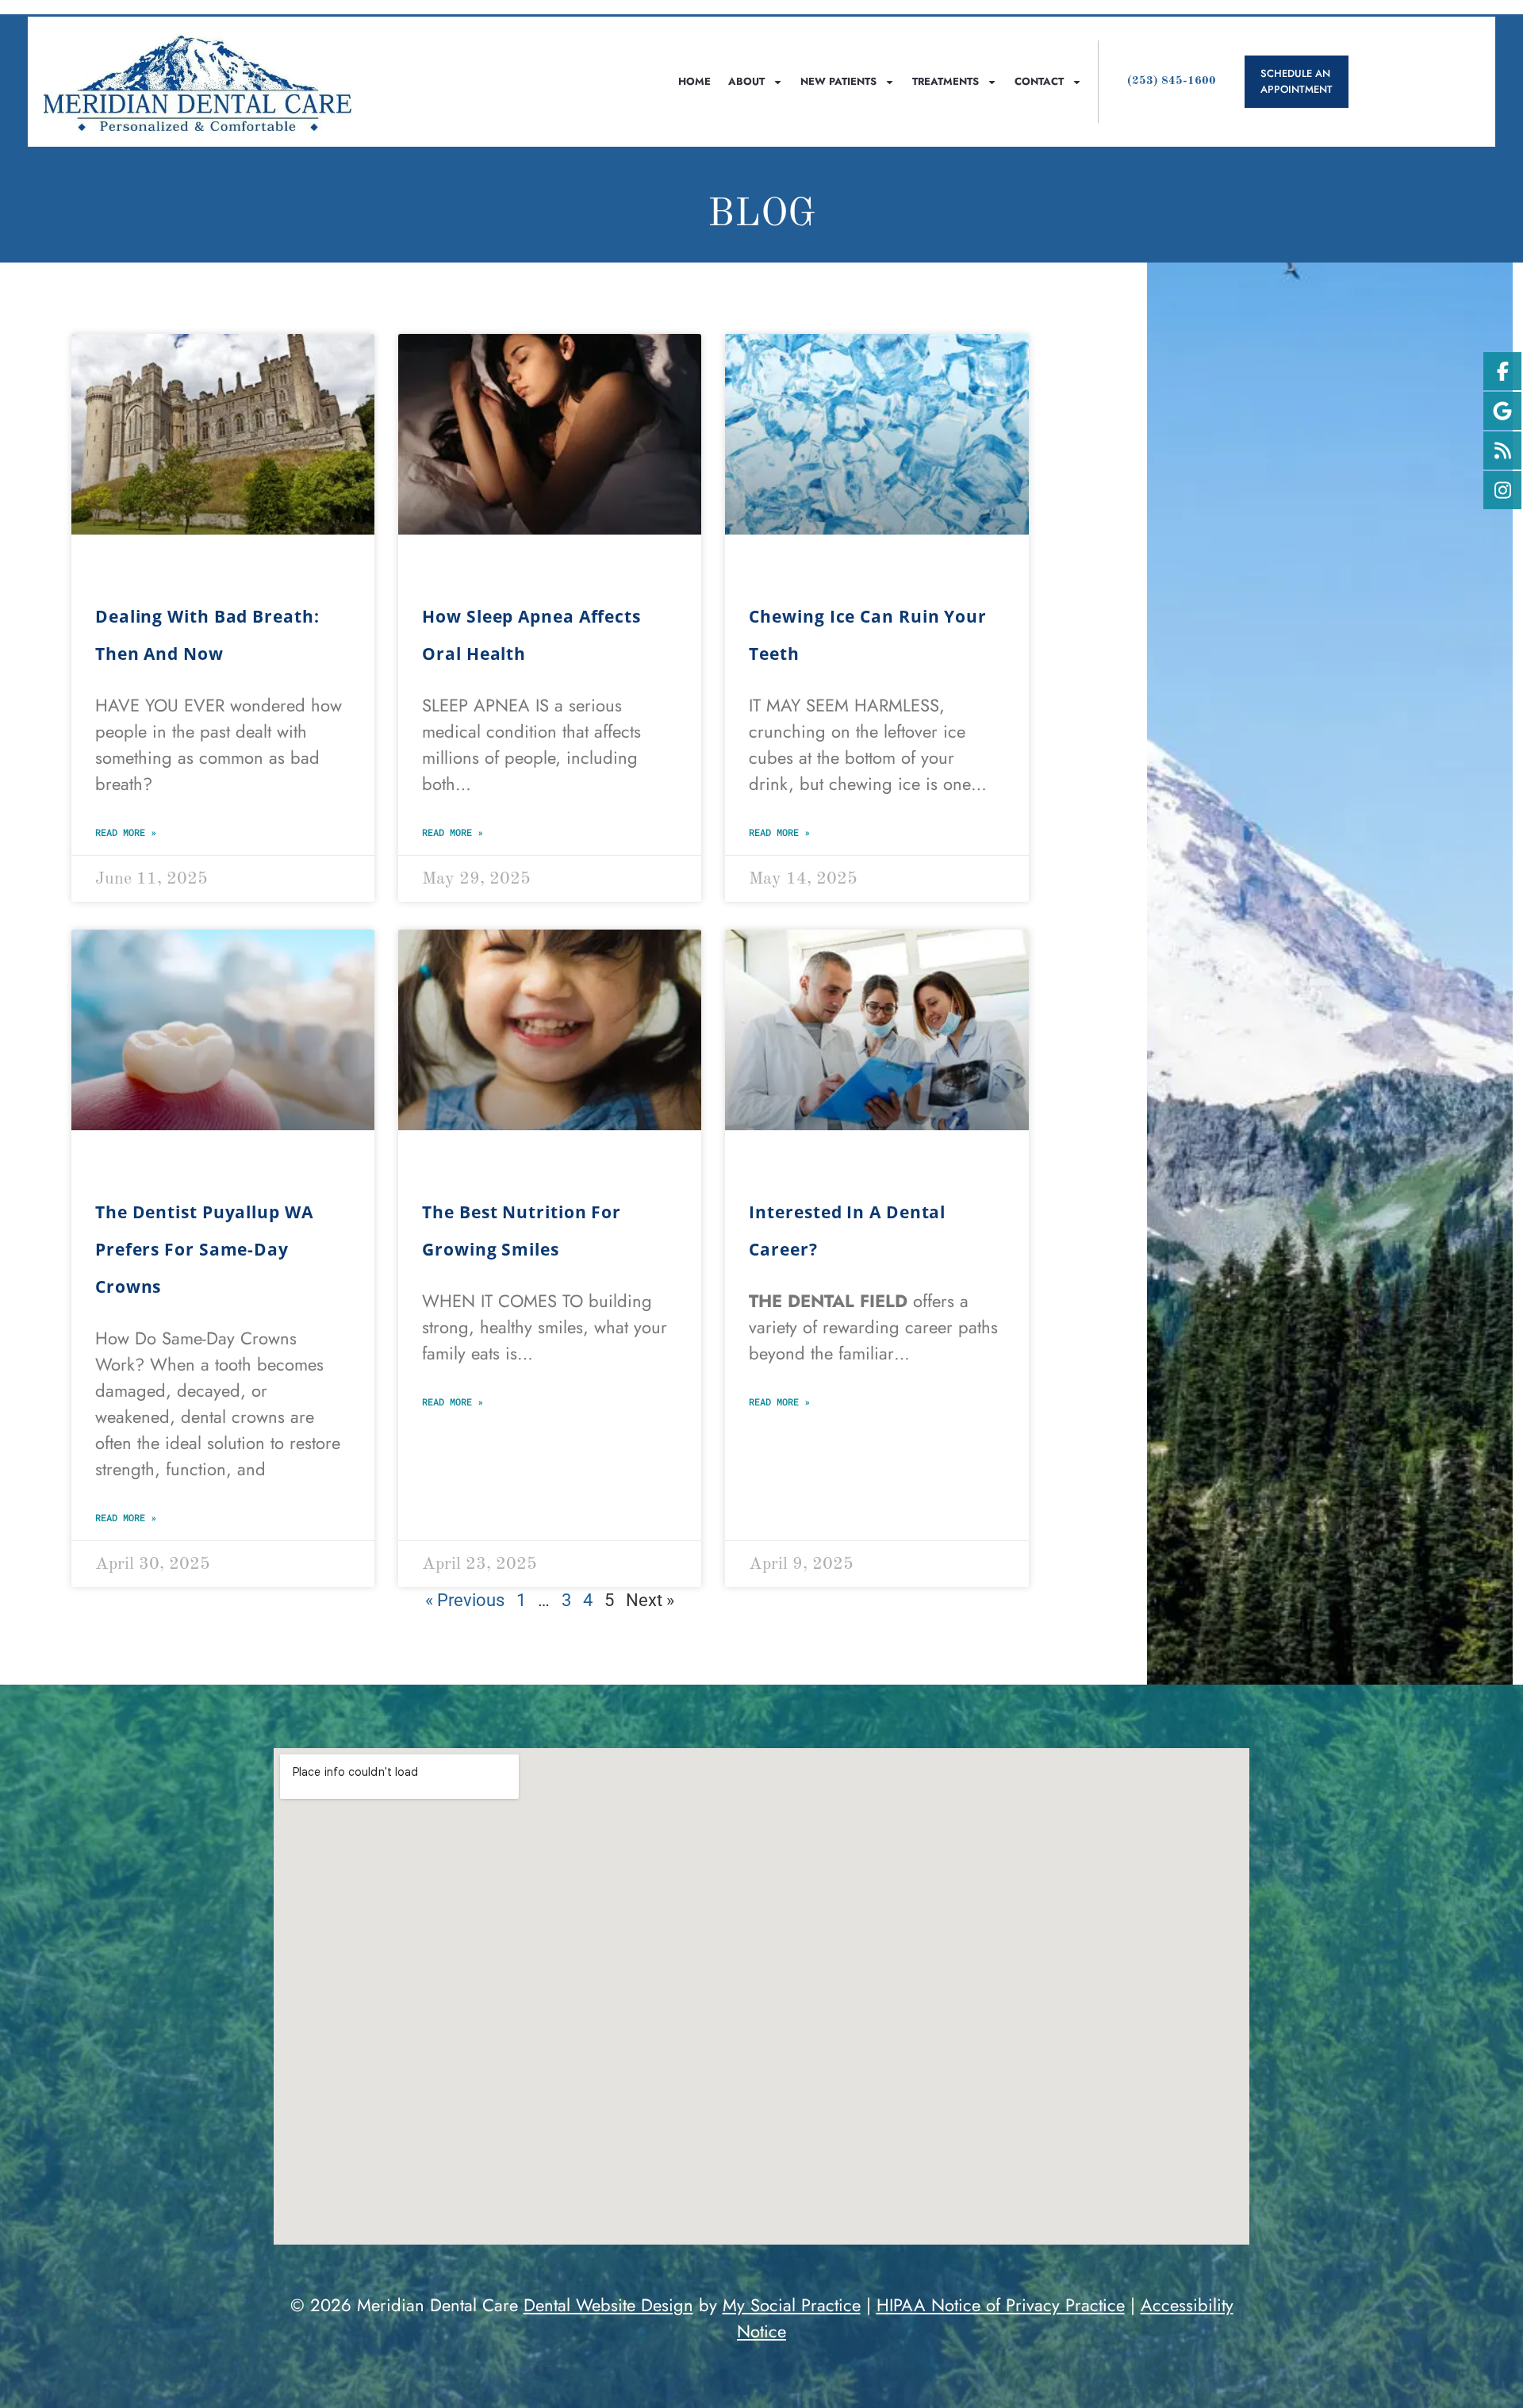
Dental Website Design (608, 2305)
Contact (1039, 81)
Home (694, 81)
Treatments (946, 81)
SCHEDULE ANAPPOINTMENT (1297, 81)
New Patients (838, 81)
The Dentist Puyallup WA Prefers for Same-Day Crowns (204, 1249)
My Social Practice (792, 2305)
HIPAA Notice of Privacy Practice (1001, 2305)
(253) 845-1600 (1172, 81)
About (746, 81)
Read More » (126, 832)
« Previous (465, 1600)
